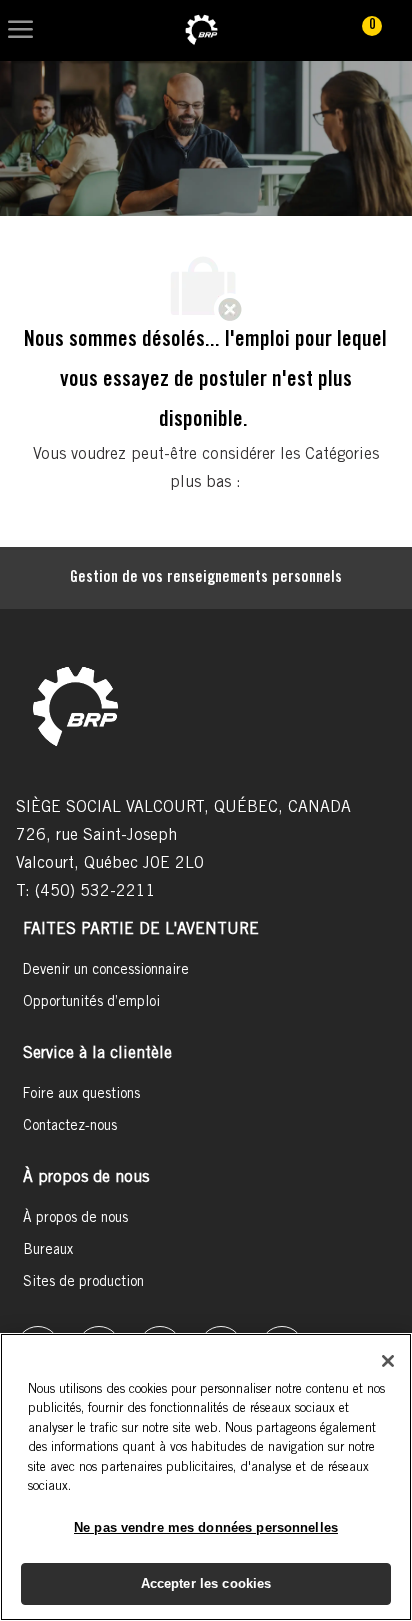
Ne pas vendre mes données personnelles (206, 1527)
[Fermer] (388, 1361)
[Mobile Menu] (20, 30)
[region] (206, 1477)
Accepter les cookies (206, 1583)
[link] (201, 30)
